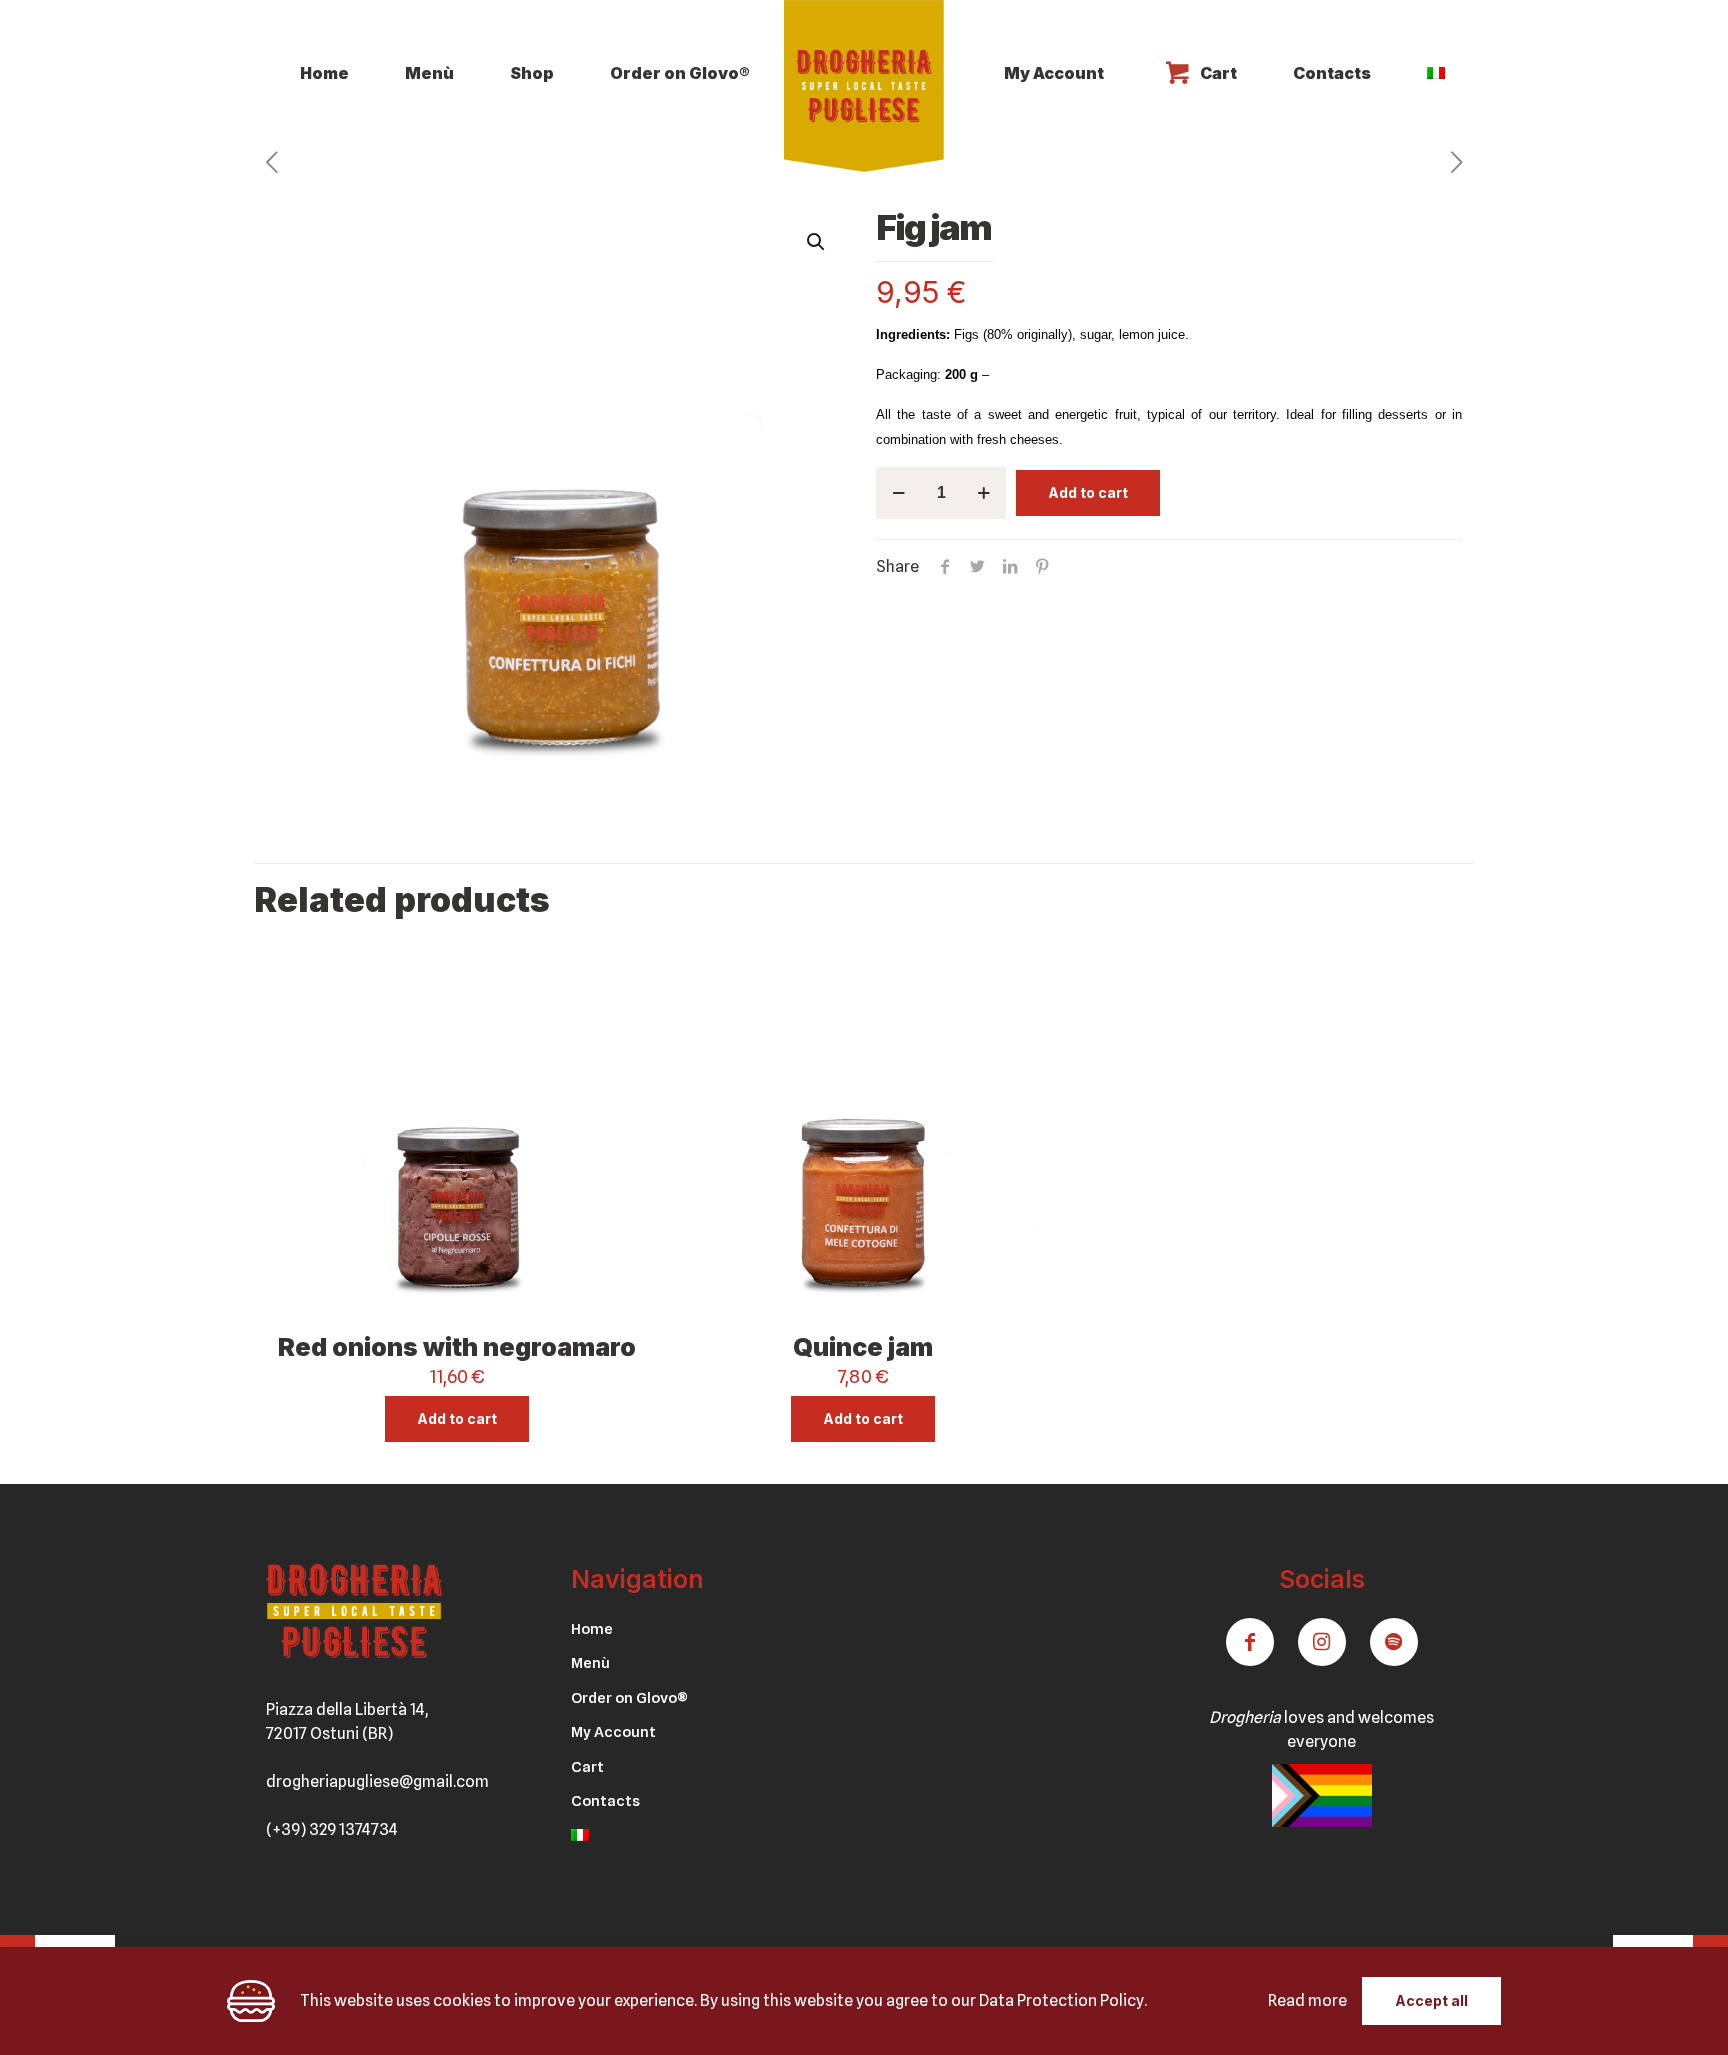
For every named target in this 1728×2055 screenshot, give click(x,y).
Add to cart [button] (457, 1418)
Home (592, 1629)
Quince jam (863, 1347)
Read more (1307, 2000)
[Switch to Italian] (1436, 73)
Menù (590, 1663)
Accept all (1431, 2000)
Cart (587, 1767)
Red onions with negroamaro (457, 1347)
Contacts (605, 1801)
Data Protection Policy (1061, 2000)
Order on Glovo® (629, 1698)
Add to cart (1088, 492)
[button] (817, 242)
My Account (613, 1732)
